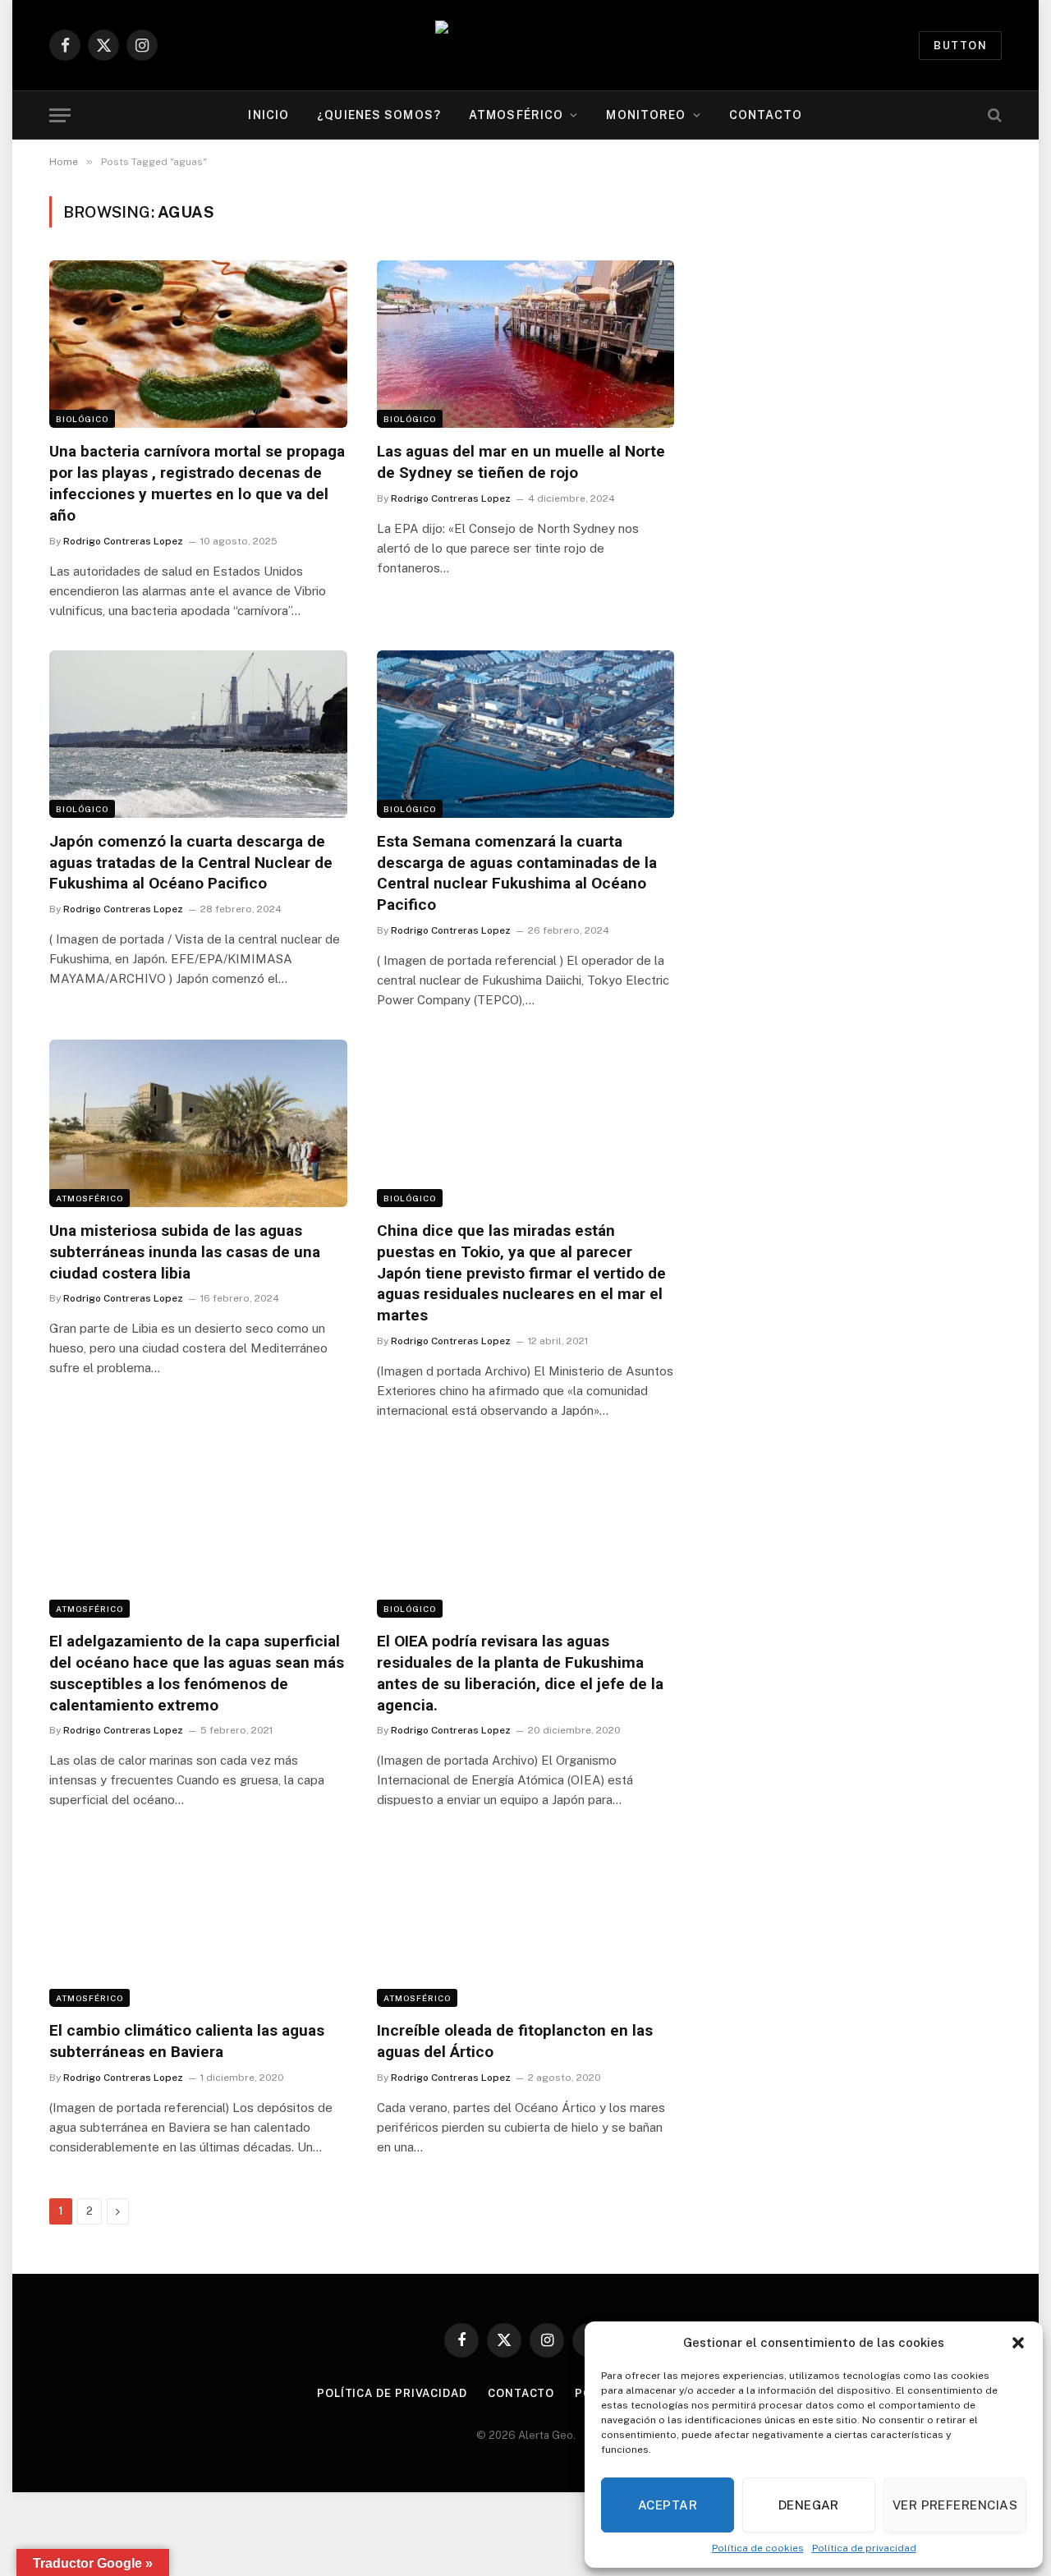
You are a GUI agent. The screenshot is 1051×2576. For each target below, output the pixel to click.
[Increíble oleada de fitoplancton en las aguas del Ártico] (526, 1923)
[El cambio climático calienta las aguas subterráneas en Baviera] (198, 1923)
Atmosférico (516, 115)
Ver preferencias (955, 2505)
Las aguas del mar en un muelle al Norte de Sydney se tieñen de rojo (521, 462)
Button (960, 46)
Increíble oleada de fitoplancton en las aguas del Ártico (515, 2041)
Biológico (82, 419)
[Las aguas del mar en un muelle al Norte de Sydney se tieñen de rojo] (526, 344)
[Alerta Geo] (525, 46)
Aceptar (668, 2505)
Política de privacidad (864, 2548)
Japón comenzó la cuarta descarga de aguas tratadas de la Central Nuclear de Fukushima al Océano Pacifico (191, 863)
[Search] (993, 115)
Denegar (809, 2505)
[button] (1018, 2343)
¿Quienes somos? (379, 115)
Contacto (766, 115)
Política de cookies (758, 2548)
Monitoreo (646, 115)
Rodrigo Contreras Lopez (123, 541)
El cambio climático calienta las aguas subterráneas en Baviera (187, 2041)
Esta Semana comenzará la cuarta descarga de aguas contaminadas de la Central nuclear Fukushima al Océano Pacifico (517, 873)
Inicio (268, 115)
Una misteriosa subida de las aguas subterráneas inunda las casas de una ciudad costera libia (185, 1252)
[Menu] (60, 115)
